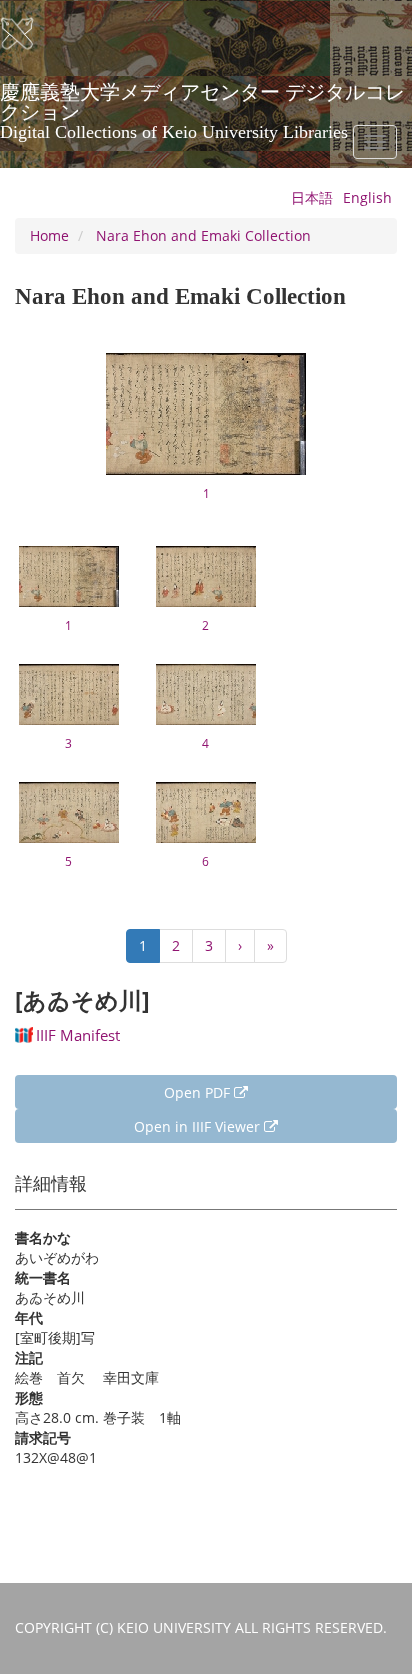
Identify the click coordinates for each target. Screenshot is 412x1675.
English (367, 197)
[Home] (30, 34)
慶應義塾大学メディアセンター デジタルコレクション (202, 99)
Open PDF (199, 1092)
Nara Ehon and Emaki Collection (203, 235)
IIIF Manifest (78, 1035)
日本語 (312, 197)
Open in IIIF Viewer (199, 1126)
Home (49, 235)
